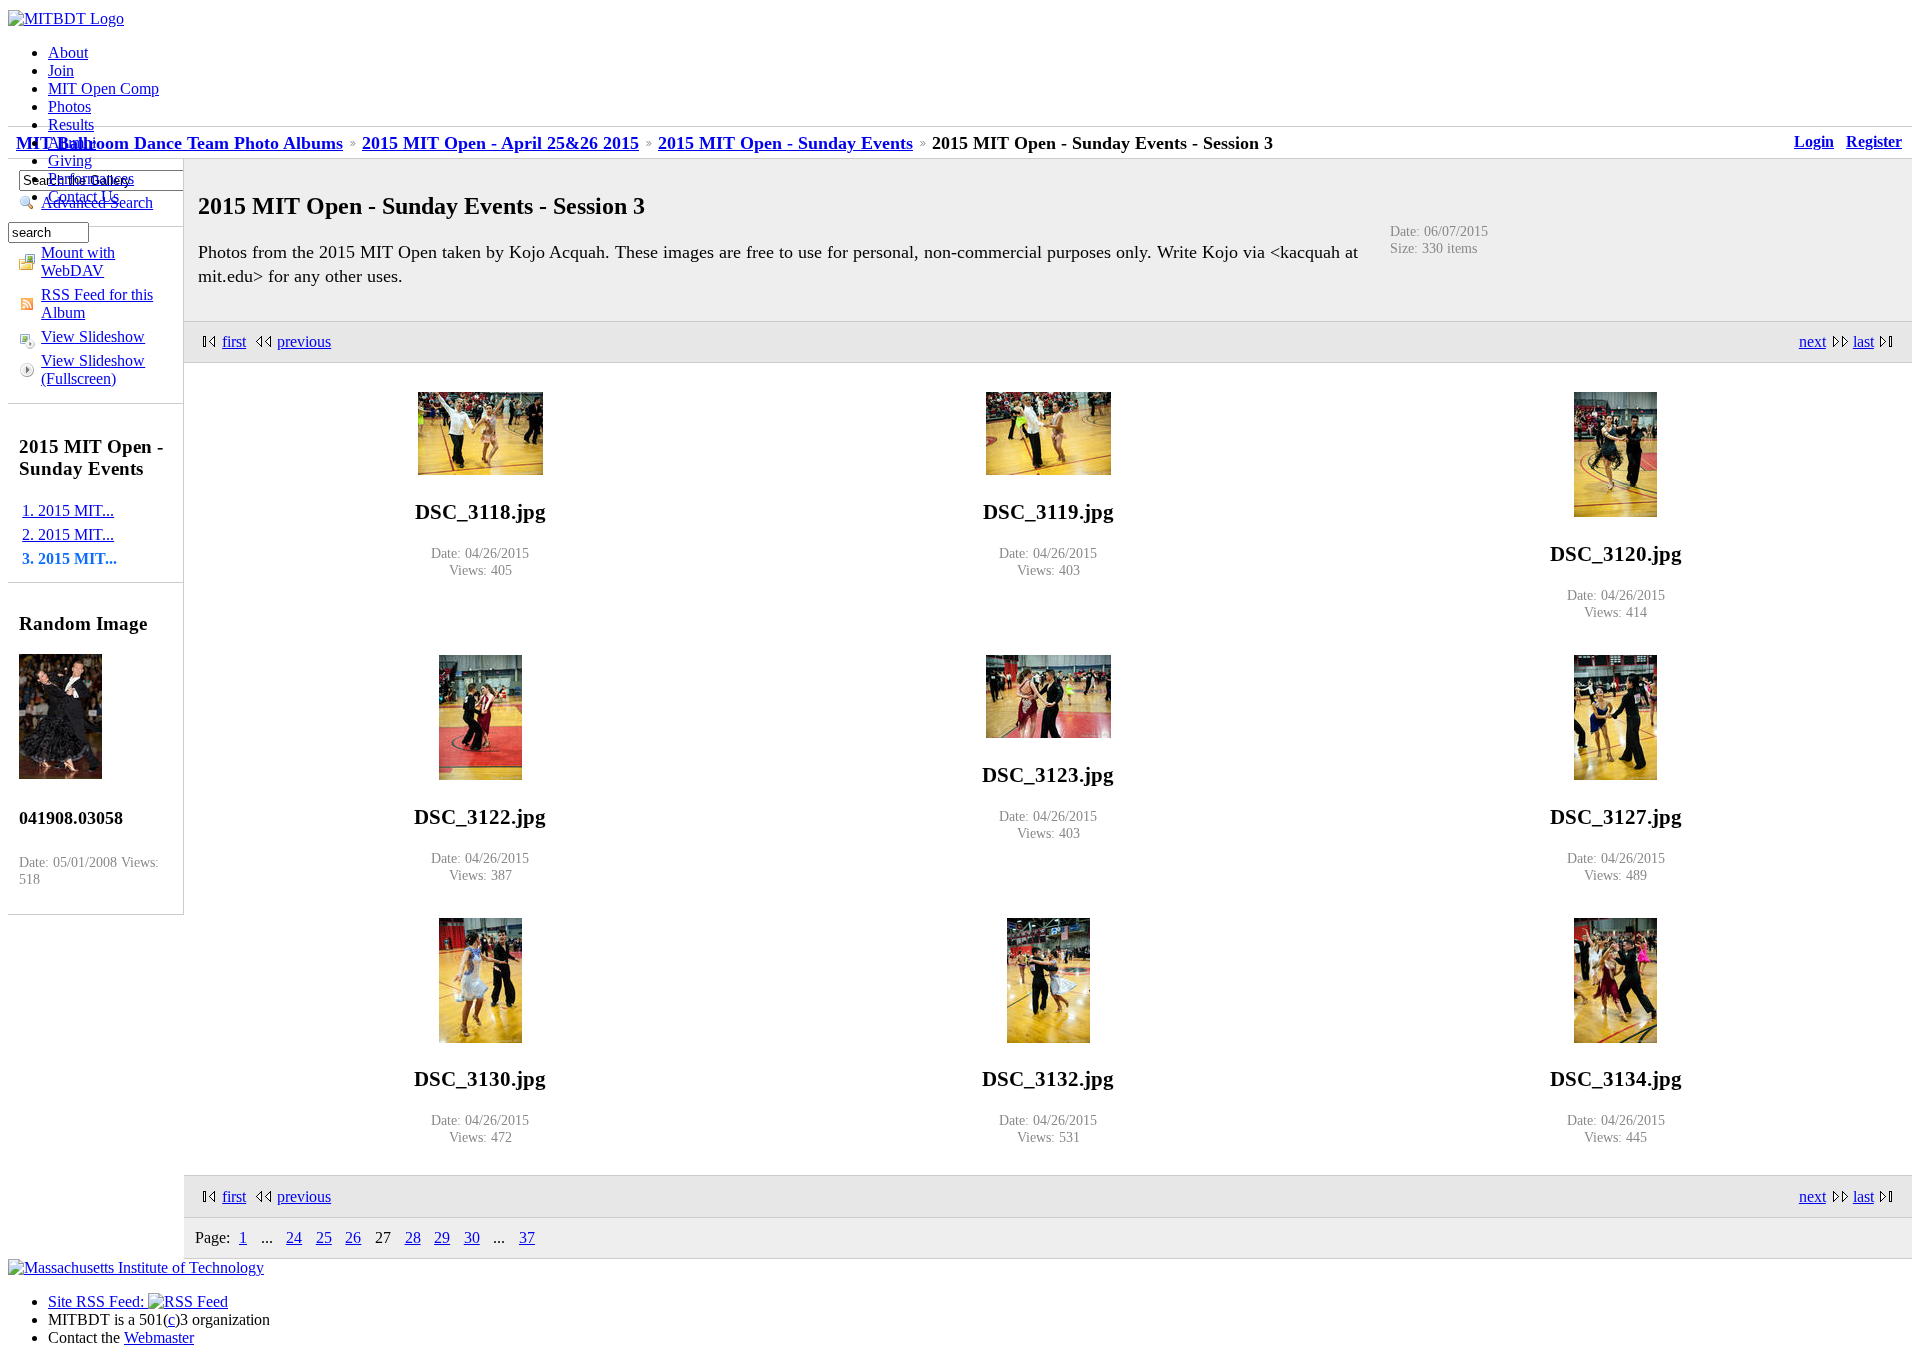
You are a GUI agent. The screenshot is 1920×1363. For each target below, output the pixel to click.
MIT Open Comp (103, 88)
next (1812, 341)
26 (353, 1237)
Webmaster (159, 1337)
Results (71, 124)
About (68, 52)
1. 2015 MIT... (68, 510)
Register (1874, 141)
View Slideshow (93, 336)
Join (61, 70)
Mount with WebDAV (78, 261)
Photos (69, 106)
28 (413, 1237)
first (234, 341)
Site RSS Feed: (98, 1301)
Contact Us (83, 196)
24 (294, 1237)
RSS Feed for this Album (97, 303)
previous (304, 341)
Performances (91, 178)
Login (1814, 141)
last (1863, 341)
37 (527, 1237)
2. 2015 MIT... (68, 534)
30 (472, 1237)
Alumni (72, 142)
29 (442, 1237)
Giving (70, 160)
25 (324, 1237)
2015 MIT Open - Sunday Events (785, 143)
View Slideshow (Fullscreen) (93, 369)
